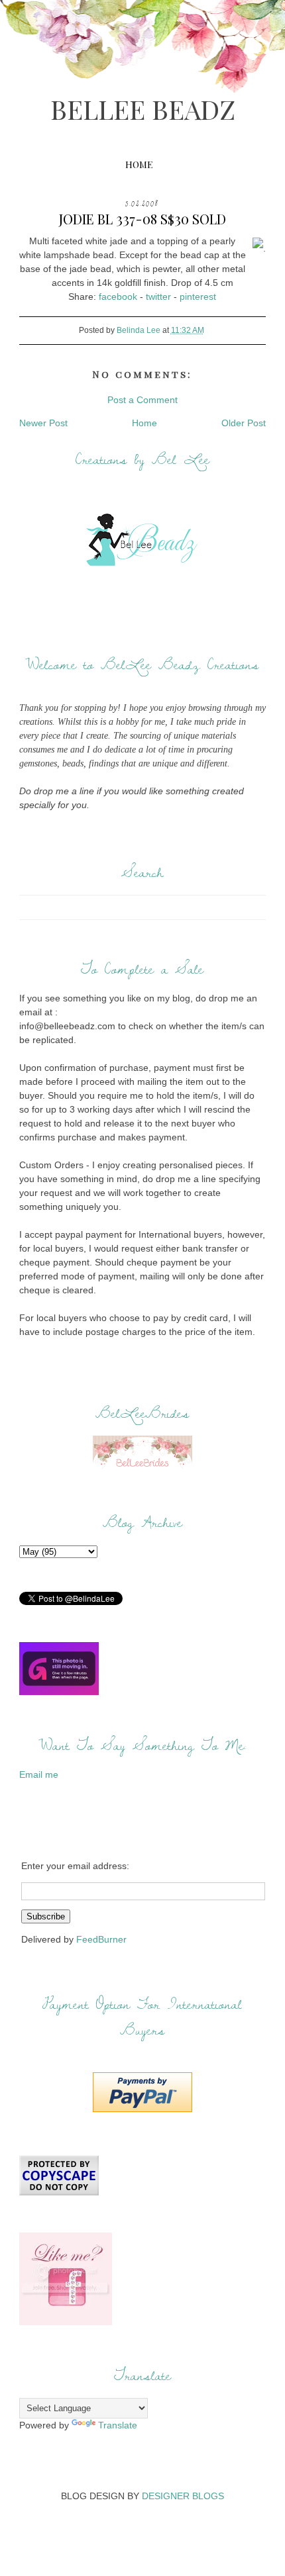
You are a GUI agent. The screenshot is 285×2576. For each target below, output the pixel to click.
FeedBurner (101, 1939)
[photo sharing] (258, 248)
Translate (118, 2425)
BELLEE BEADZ (143, 109)
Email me (39, 1774)
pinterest (198, 297)
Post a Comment (142, 400)
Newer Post (43, 423)
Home (139, 164)
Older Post (244, 423)
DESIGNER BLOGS (183, 2496)
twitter (158, 297)
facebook (118, 297)
